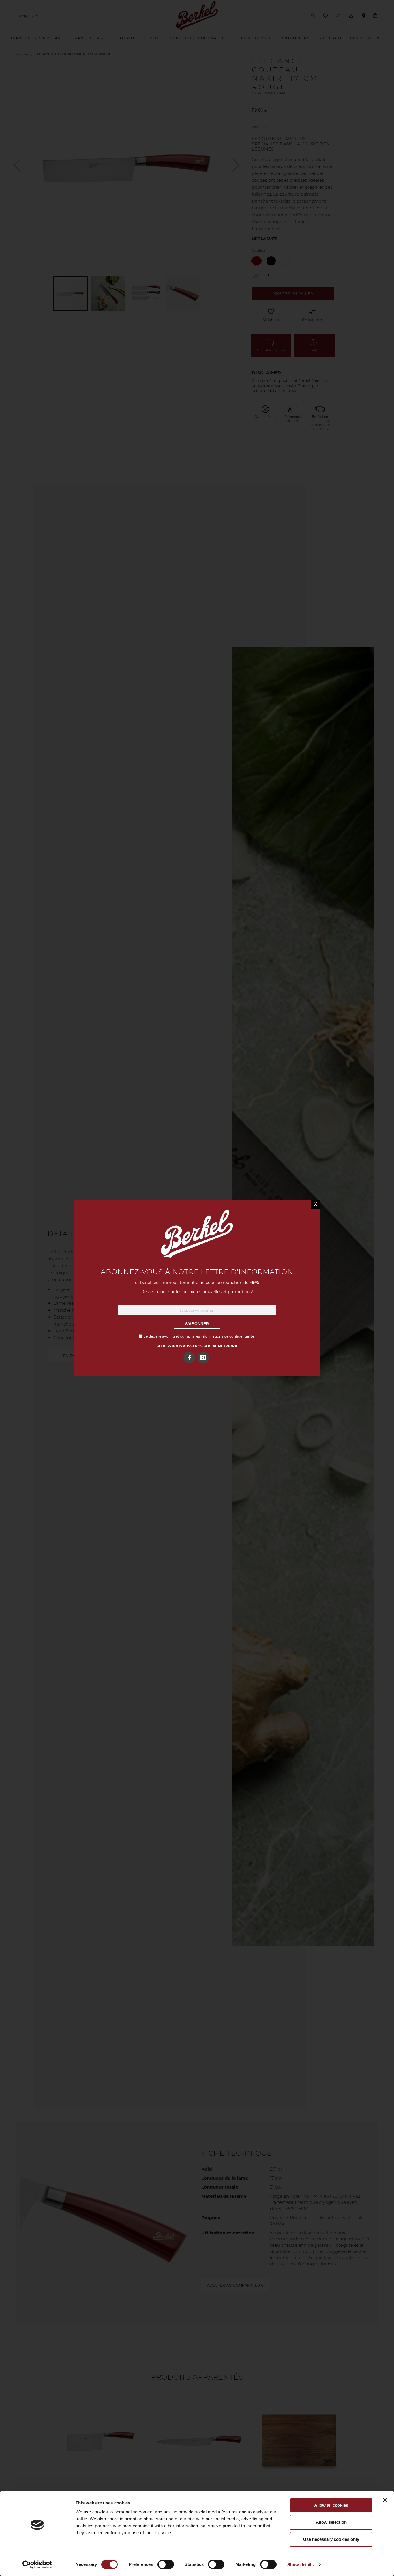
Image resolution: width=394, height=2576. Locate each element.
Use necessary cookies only (331, 2539)
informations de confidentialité (227, 1336)
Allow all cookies (331, 2505)
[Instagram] (203, 1358)
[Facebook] (189, 1358)
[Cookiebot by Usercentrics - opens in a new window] (37, 2565)
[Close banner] (385, 2500)
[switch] (166, 2565)
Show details (300, 2565)
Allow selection (331, 2522)
